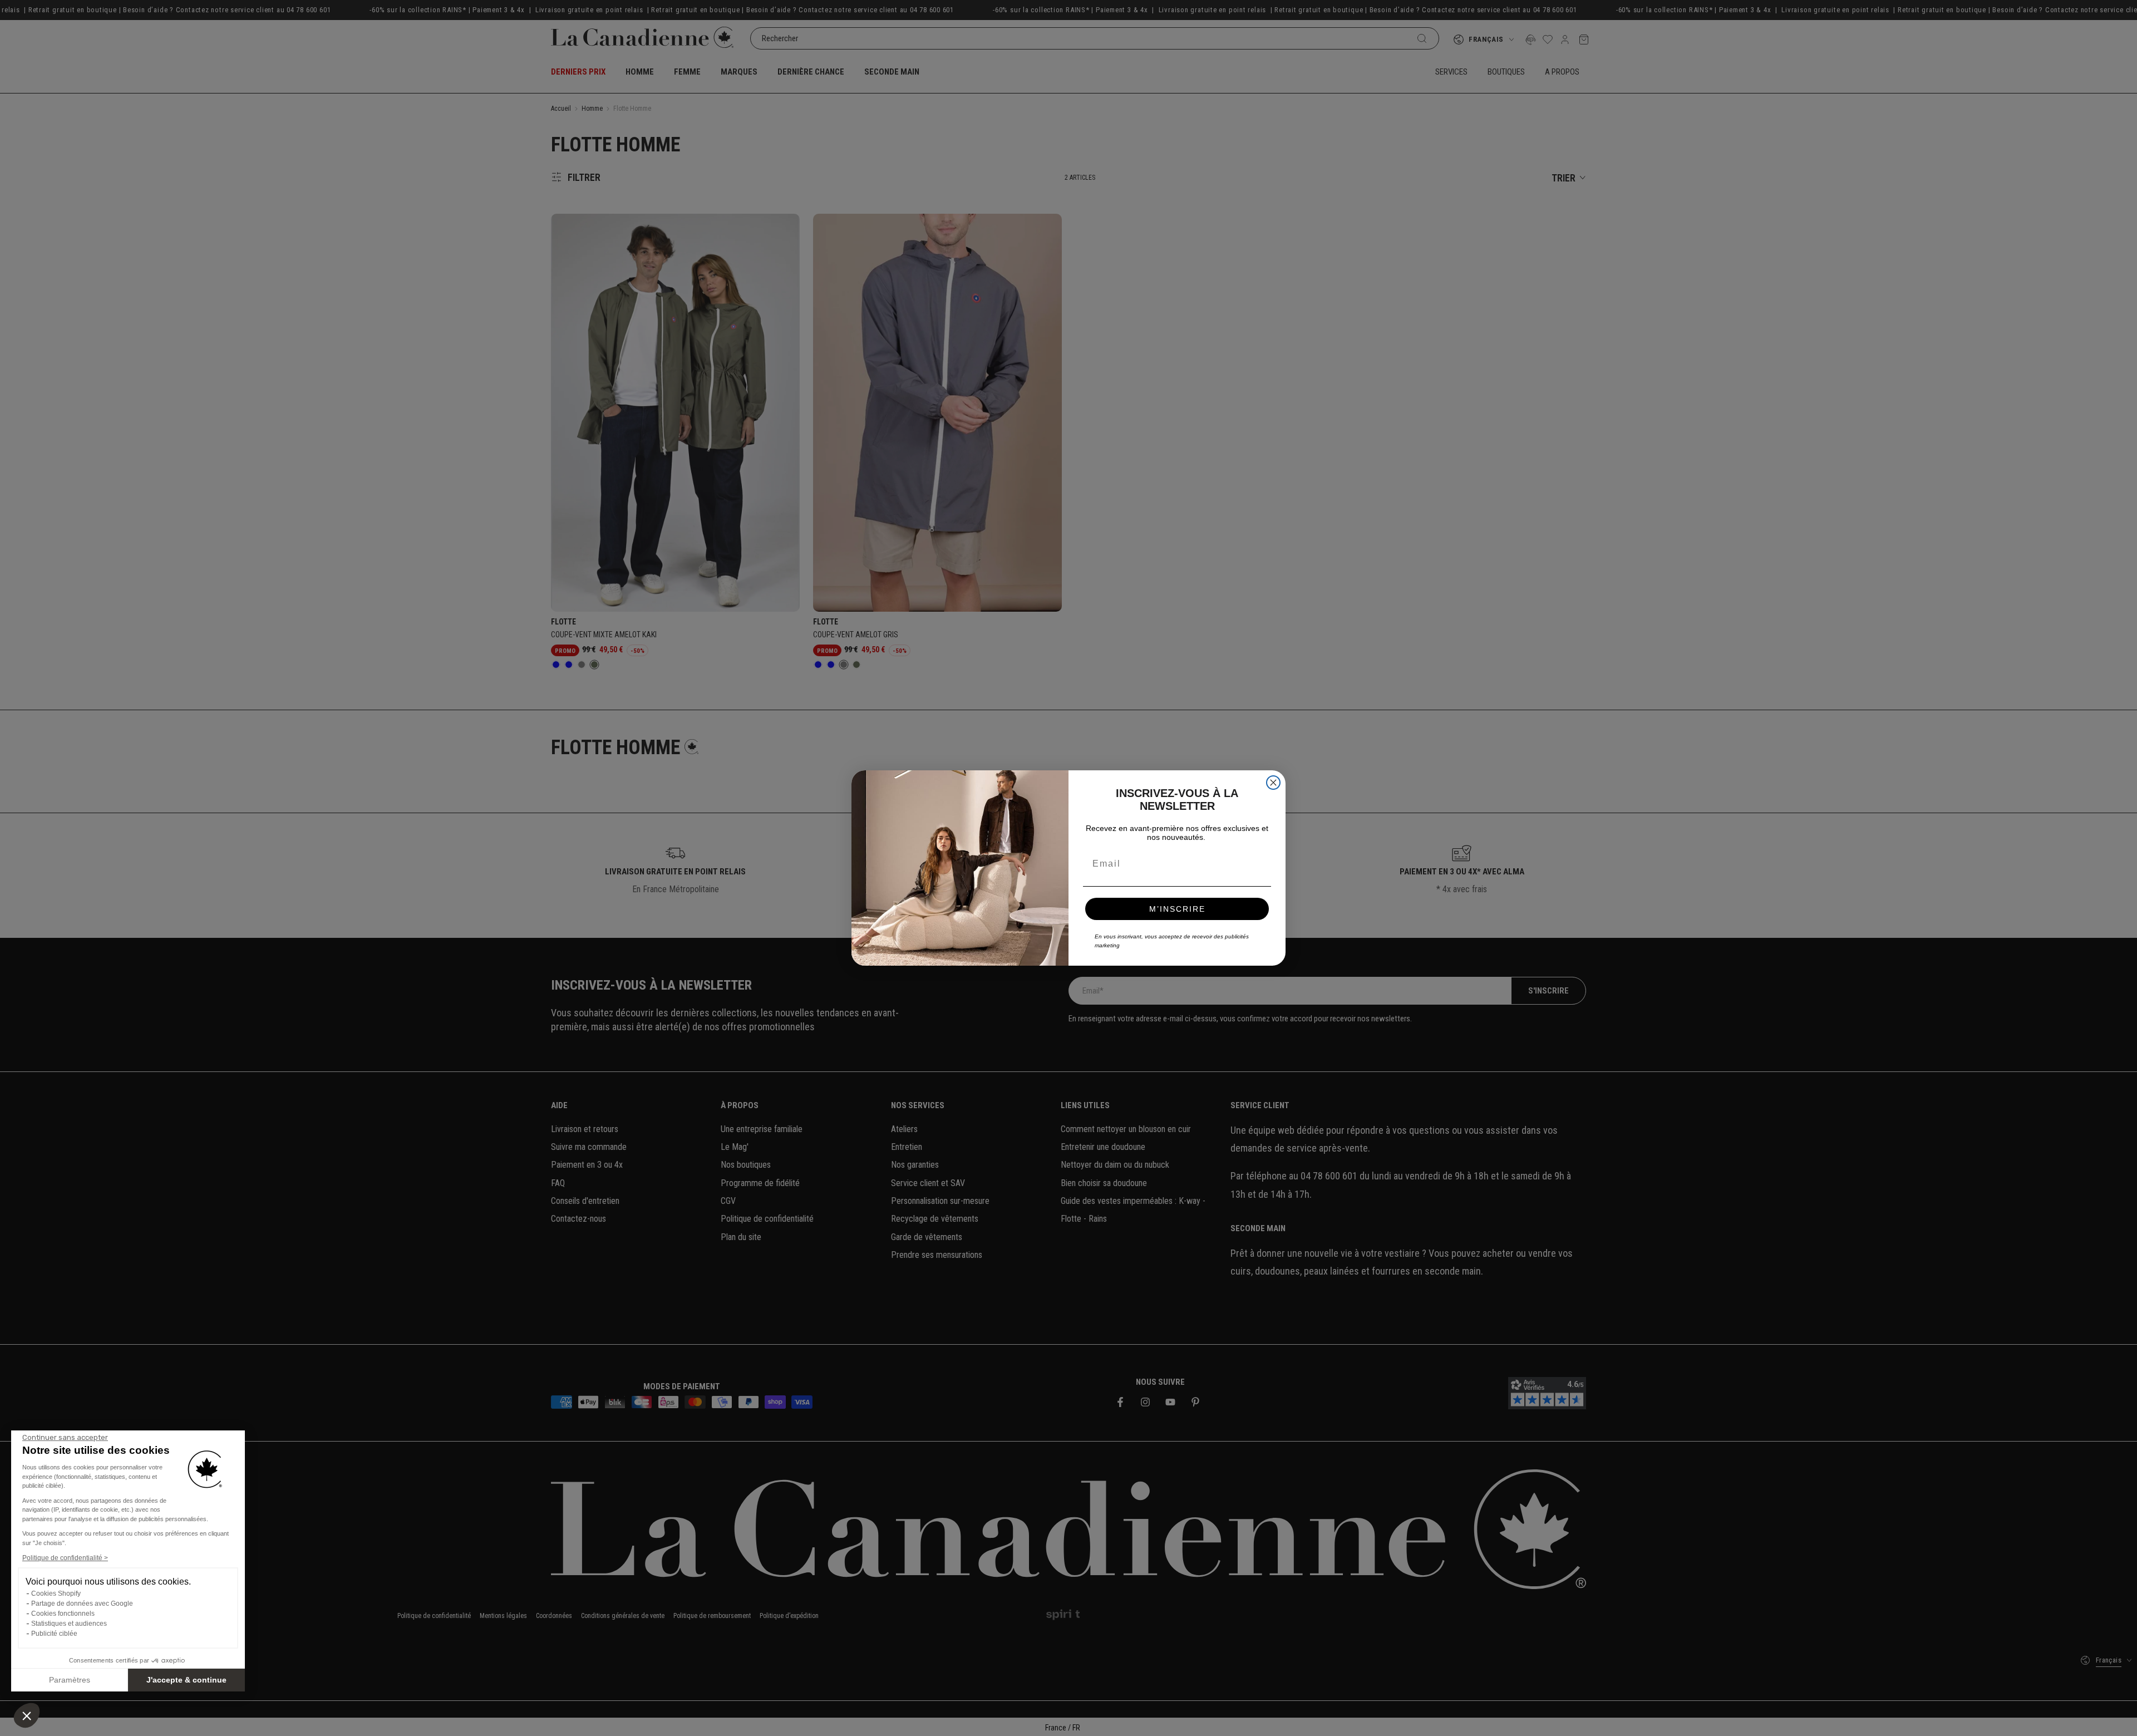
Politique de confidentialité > (65, 1558)
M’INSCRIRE (1177, 909)
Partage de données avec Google (82, 1604)
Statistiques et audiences (69, 1624)
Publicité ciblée (54, 1634)
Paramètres (70, 1680)
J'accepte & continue (186, 1680)
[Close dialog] (1273, 783)
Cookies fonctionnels (63, 1614)
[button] (27, 1715)
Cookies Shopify (56, 1594)
